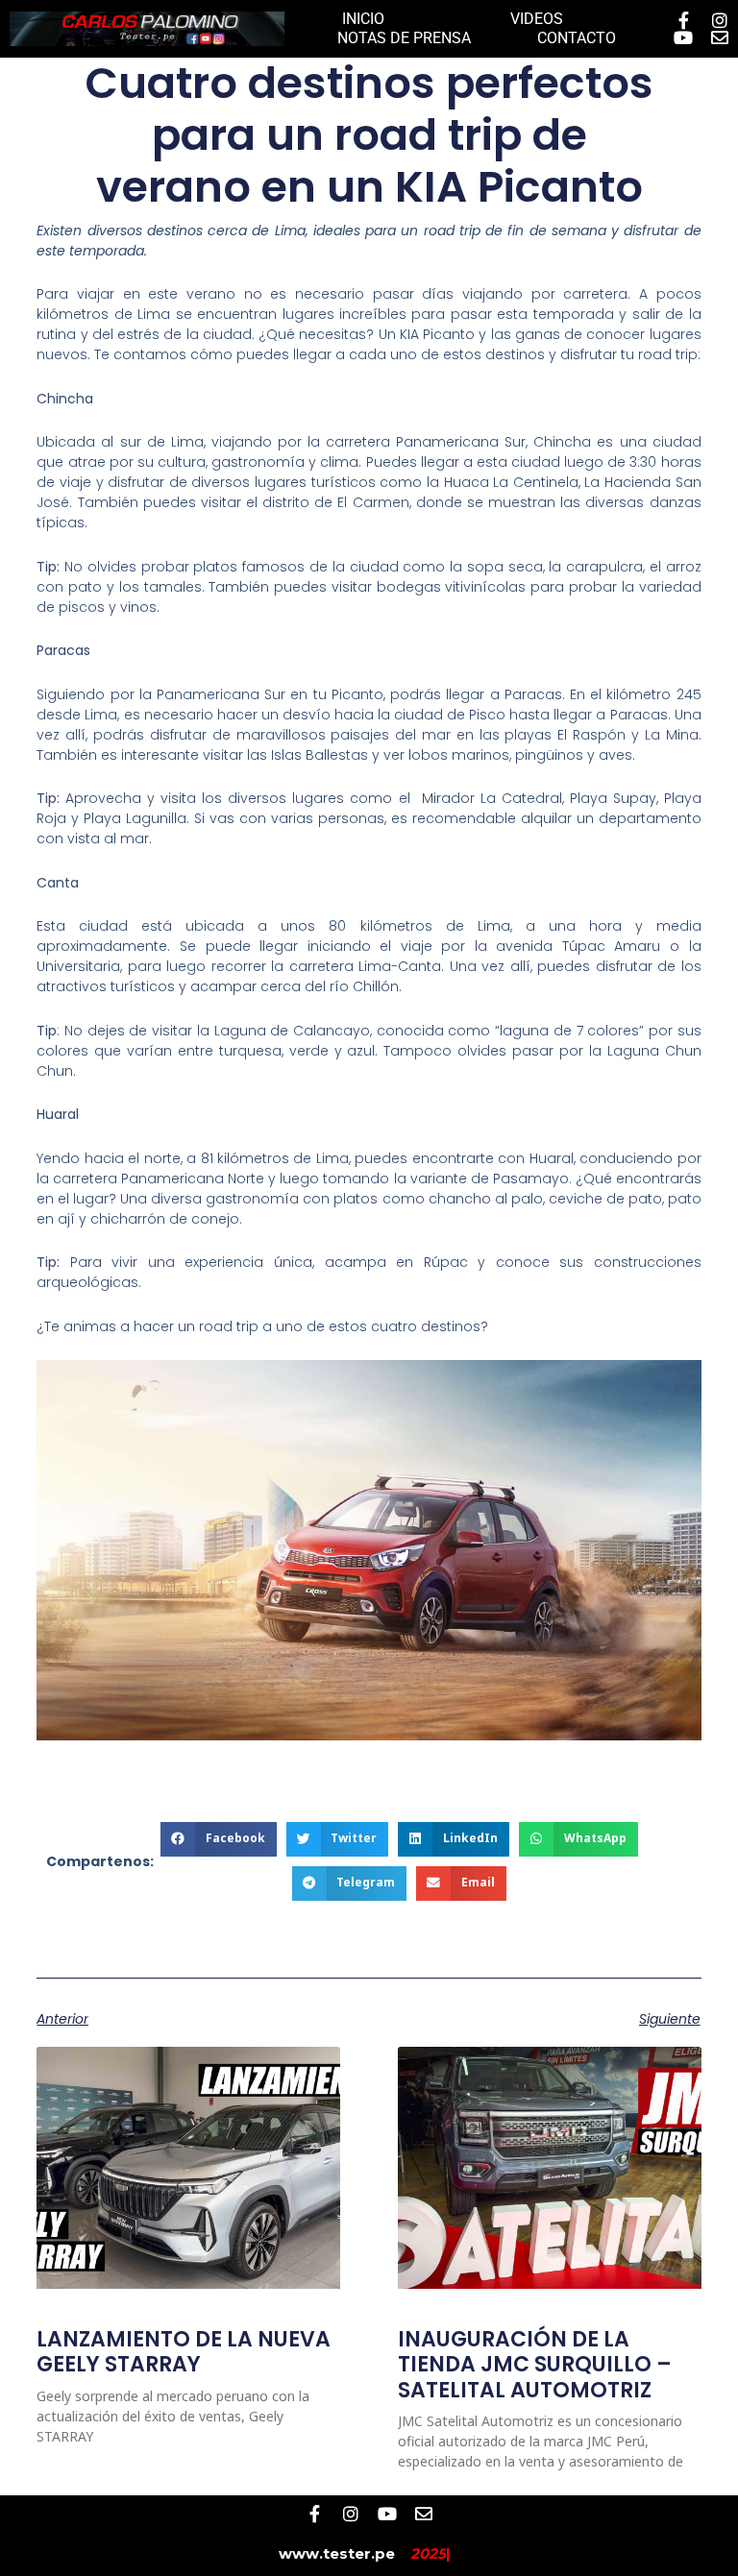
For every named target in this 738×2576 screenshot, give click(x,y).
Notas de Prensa (404, 38)
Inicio (363, 19)
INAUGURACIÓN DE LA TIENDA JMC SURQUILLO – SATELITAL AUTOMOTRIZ (535, 2365)
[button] (219, 1839)
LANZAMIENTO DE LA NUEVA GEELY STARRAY (184, 2352)
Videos (537, 19)
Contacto (577, 38)
